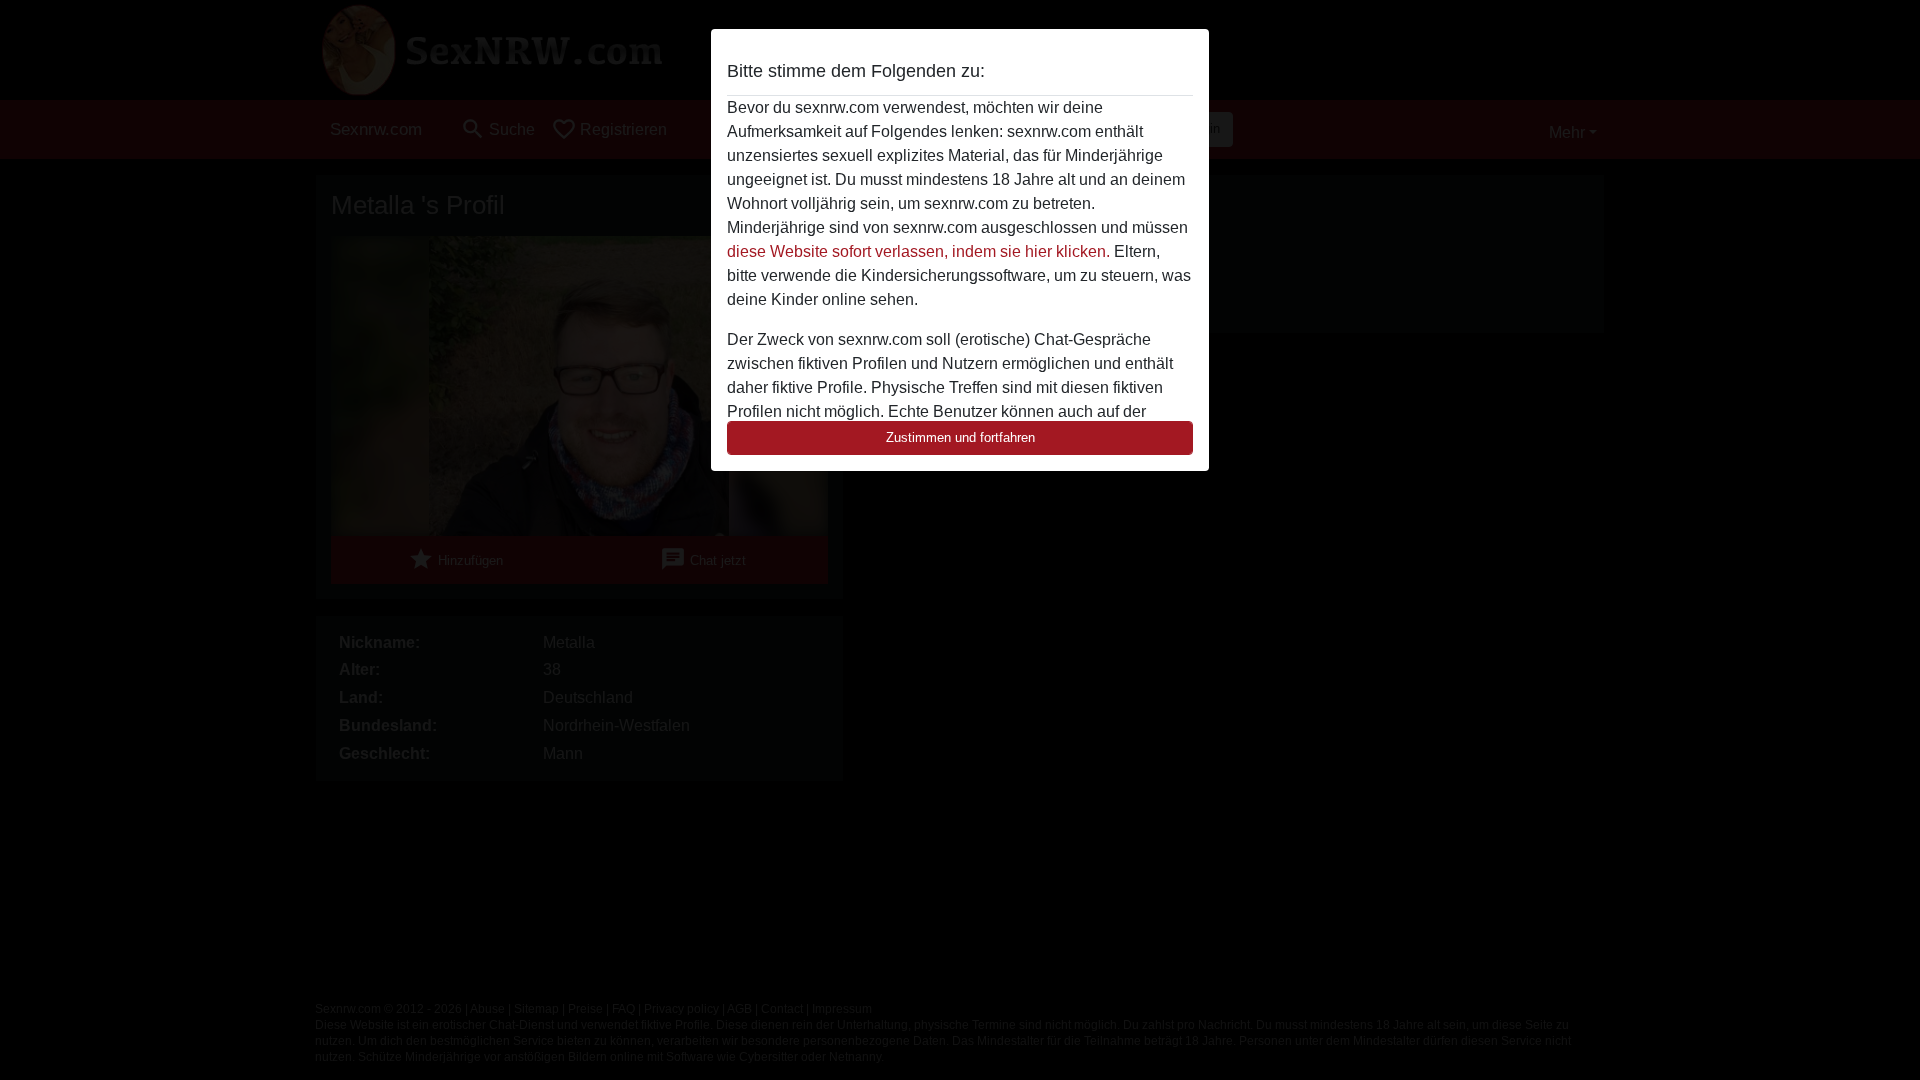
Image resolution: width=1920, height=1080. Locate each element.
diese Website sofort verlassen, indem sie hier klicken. (918, 251)
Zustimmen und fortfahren (960, 437)
